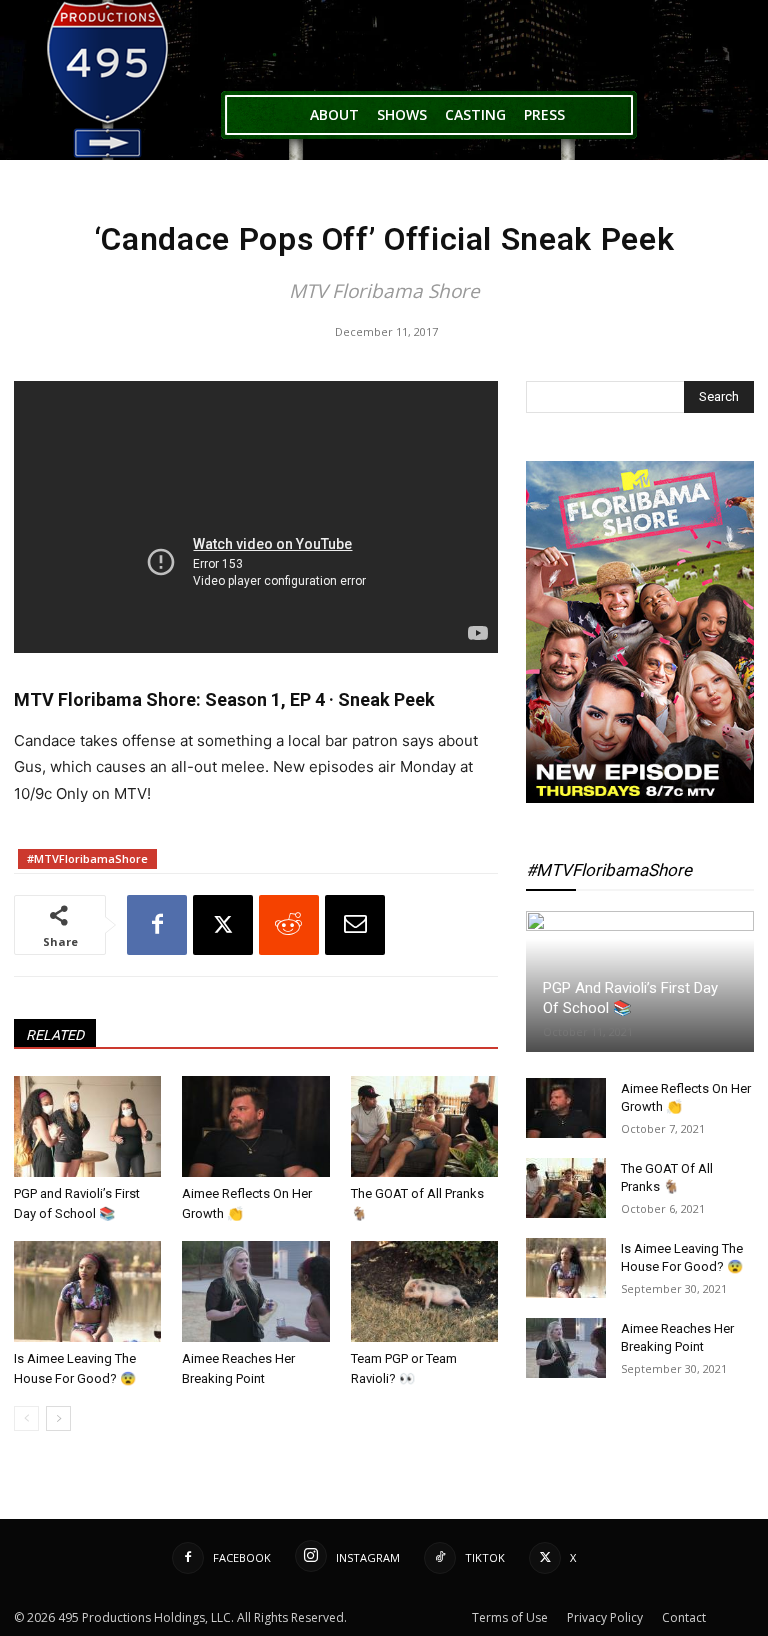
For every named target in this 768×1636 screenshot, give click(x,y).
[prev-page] (26, 1418)
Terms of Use (510, 1617)
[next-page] (58, 1418)
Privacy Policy (605, 1617)
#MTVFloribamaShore (87, 858)
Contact (684, 1617)
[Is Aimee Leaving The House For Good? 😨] (87, 1291)
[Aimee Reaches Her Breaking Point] (255, 1291)
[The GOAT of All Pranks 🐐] (424, 1126)
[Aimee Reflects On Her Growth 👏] (255, 1126)
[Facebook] (157, 925)
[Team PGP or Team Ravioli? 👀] (424, 1291)
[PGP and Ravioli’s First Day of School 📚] (87, 1126)
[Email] (355, 925)
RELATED (55, 1035)
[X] (223, 925)
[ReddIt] (289, 925)
